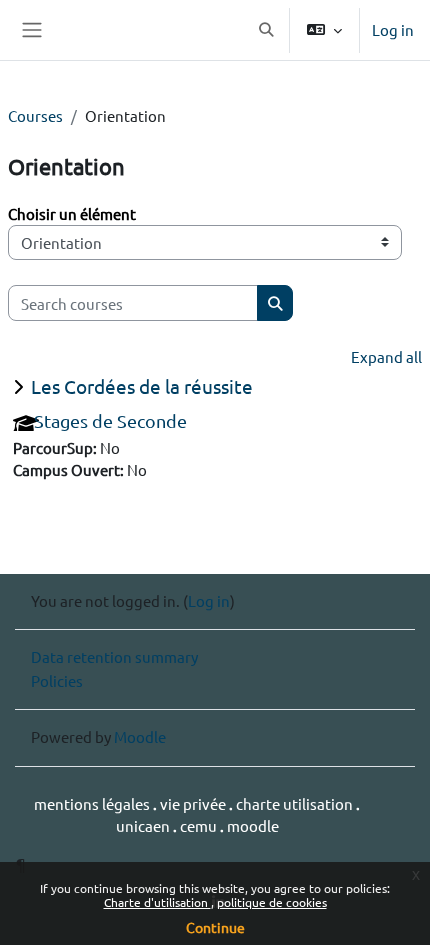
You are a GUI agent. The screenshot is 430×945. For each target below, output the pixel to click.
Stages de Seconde (110, 420)
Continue (215, 927)
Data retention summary (114, 656)
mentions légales (93, 803)
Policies (57, 680)
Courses (35, 115)
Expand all (386, 356)
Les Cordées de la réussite (142, 386)
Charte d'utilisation (157, 902)
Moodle (140, 736)
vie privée (194, 803)
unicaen (144, 825)
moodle (253, 825)
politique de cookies (272, 902)
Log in (393, 29)
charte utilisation (296, 803)
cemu (200, 825)
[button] (266, 30)
